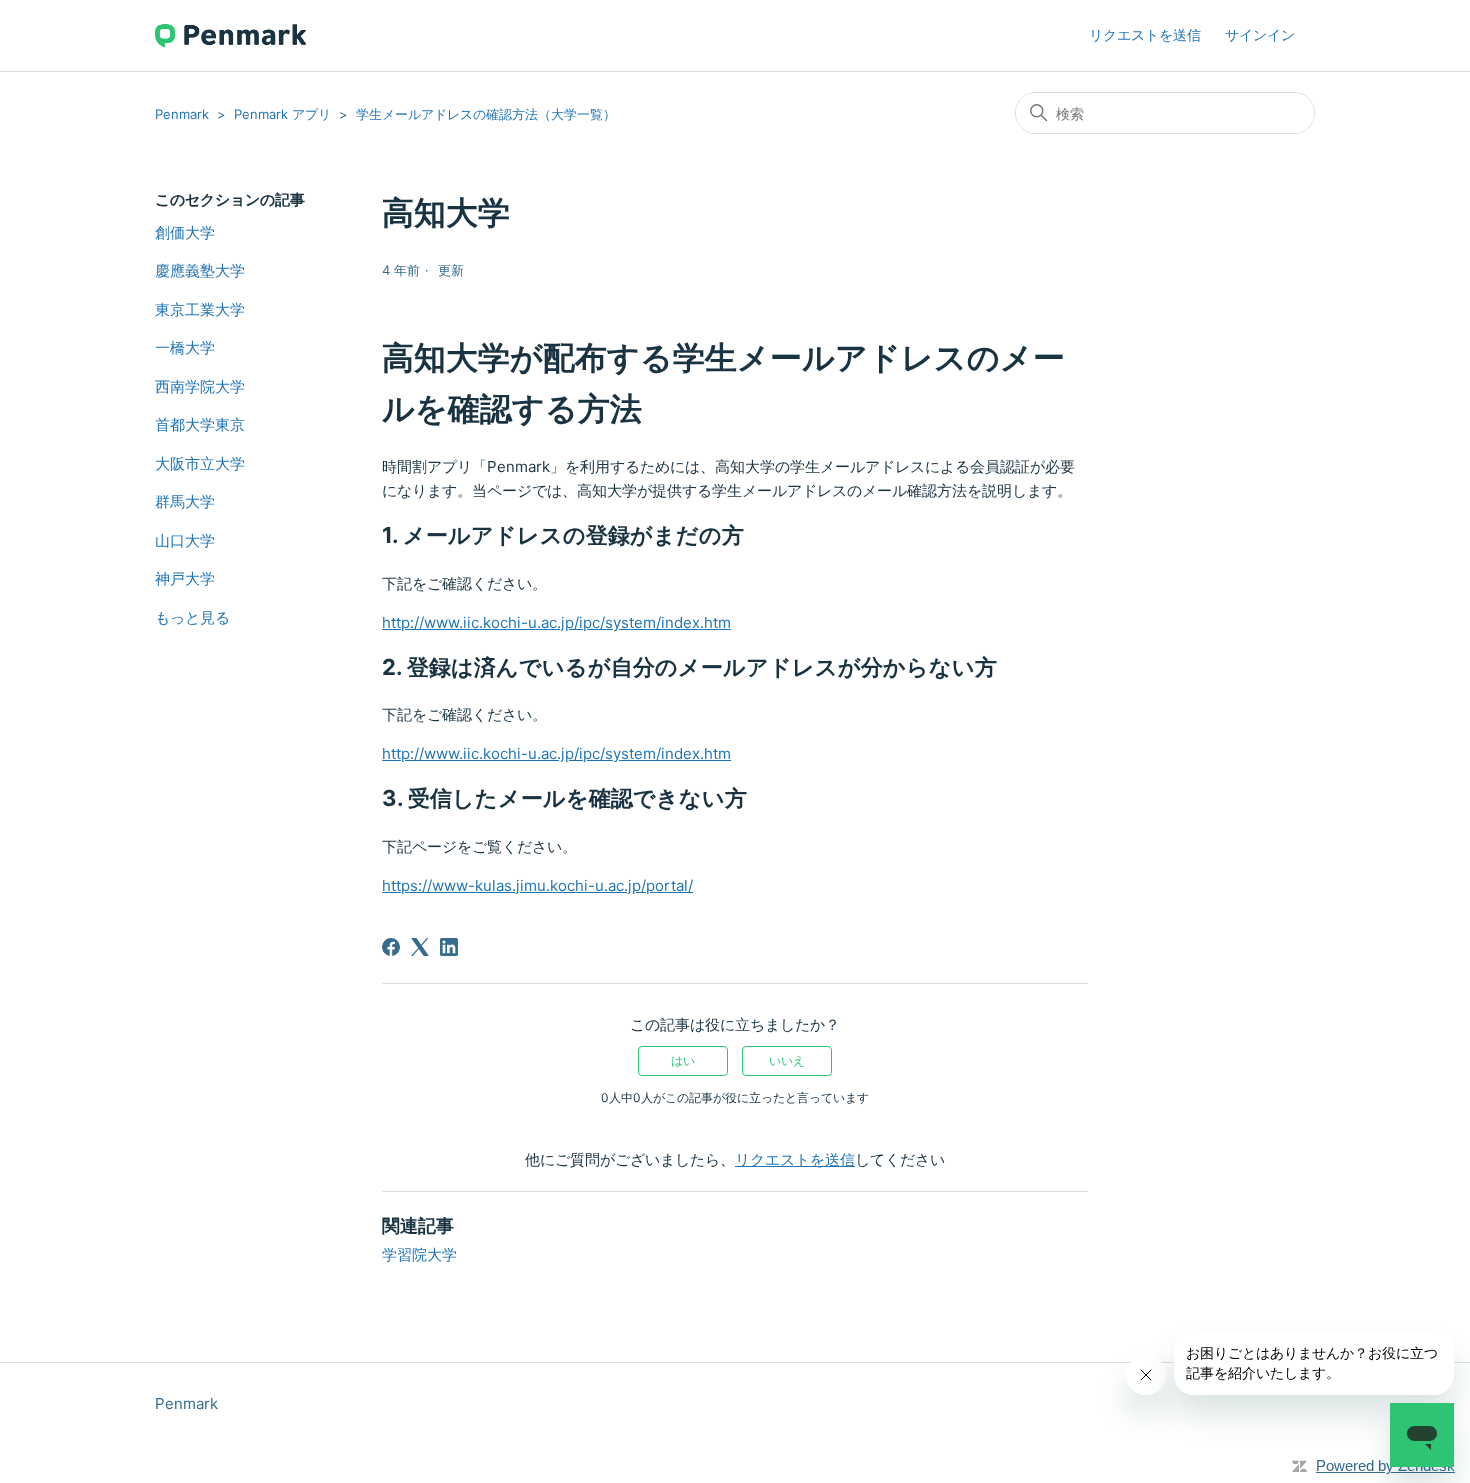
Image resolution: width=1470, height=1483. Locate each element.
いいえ (787, 1060)
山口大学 (185, 540)
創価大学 (185, 232)
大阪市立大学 (200, 463)
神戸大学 (185, 578)
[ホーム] (230, 35)
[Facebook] (391, 947)
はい (683, 1060)
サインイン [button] (1260, 34)
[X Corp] (420, 947)
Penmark (182, 114)
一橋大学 (185, 347)
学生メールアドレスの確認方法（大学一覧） (486, 114)
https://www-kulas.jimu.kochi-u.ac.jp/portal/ (537, 885)
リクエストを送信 (1145, 34)
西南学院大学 (200, 386)
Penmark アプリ (282, 114)
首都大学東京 (200, 424)
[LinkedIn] (449, 947)
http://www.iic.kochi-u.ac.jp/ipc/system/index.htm (556, 622)
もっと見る (192, 617)
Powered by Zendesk (1385, 1465)
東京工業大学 (200, 309)
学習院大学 (419, 1254)
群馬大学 (185, 501)
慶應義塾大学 (200, 270)
